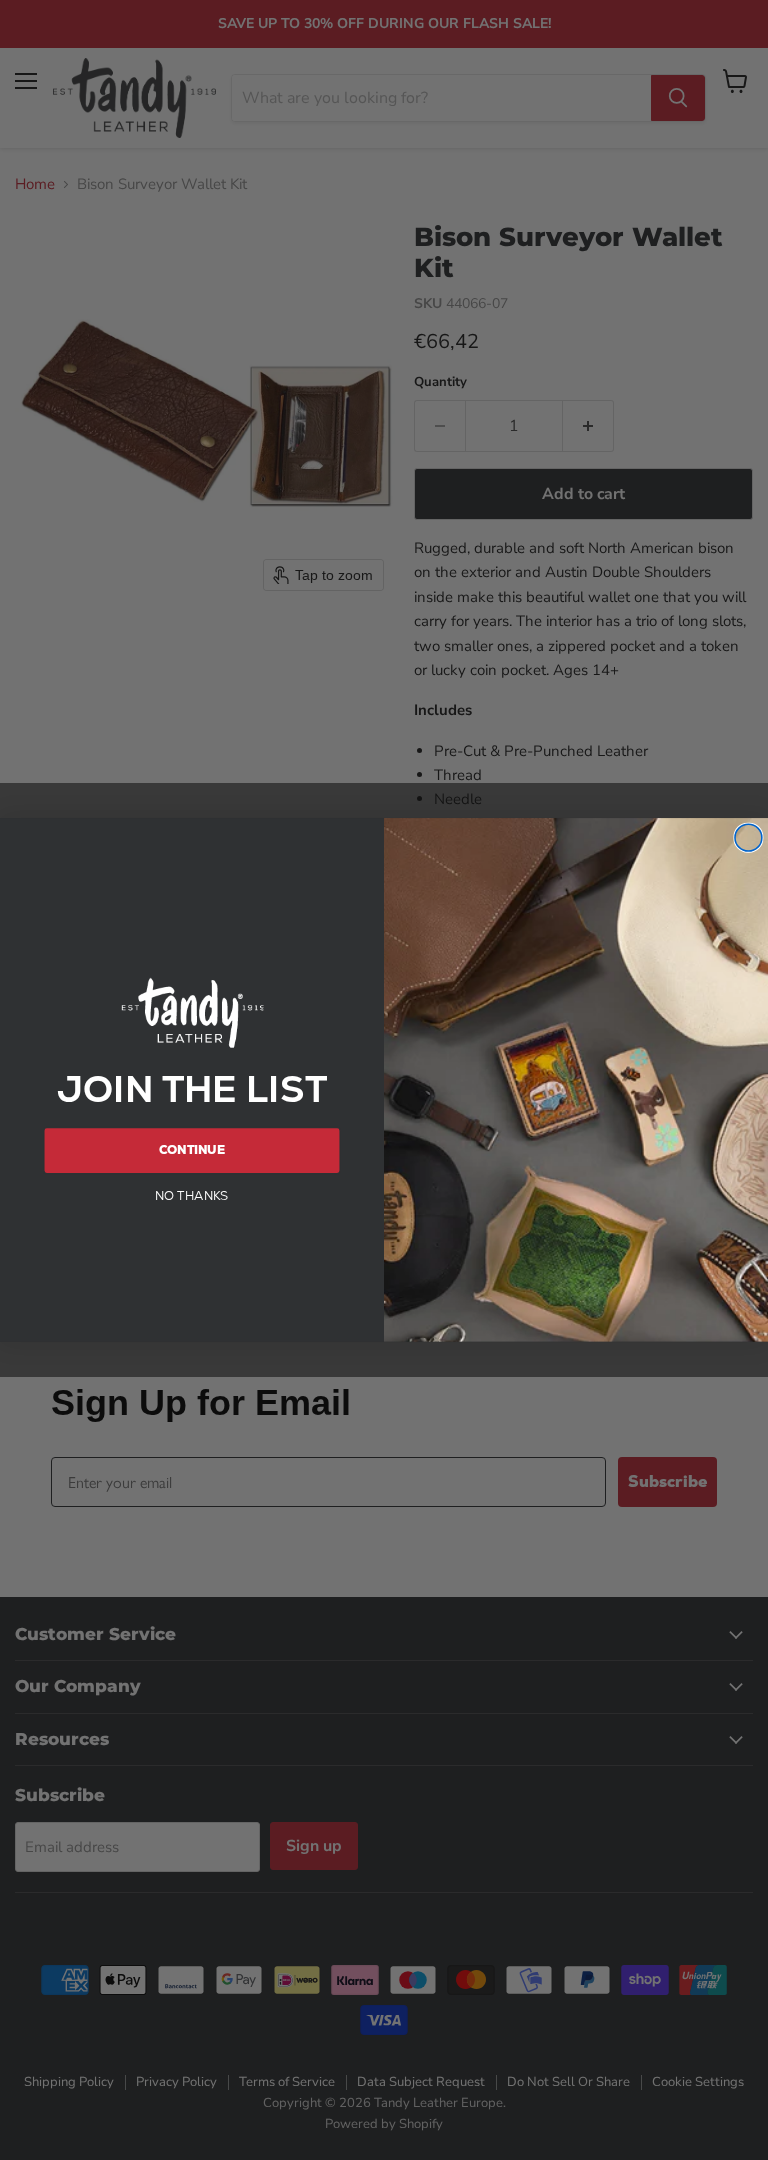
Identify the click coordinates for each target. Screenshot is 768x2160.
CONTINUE (192, 1150)
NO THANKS (192, 1195)
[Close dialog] (748, 837)
